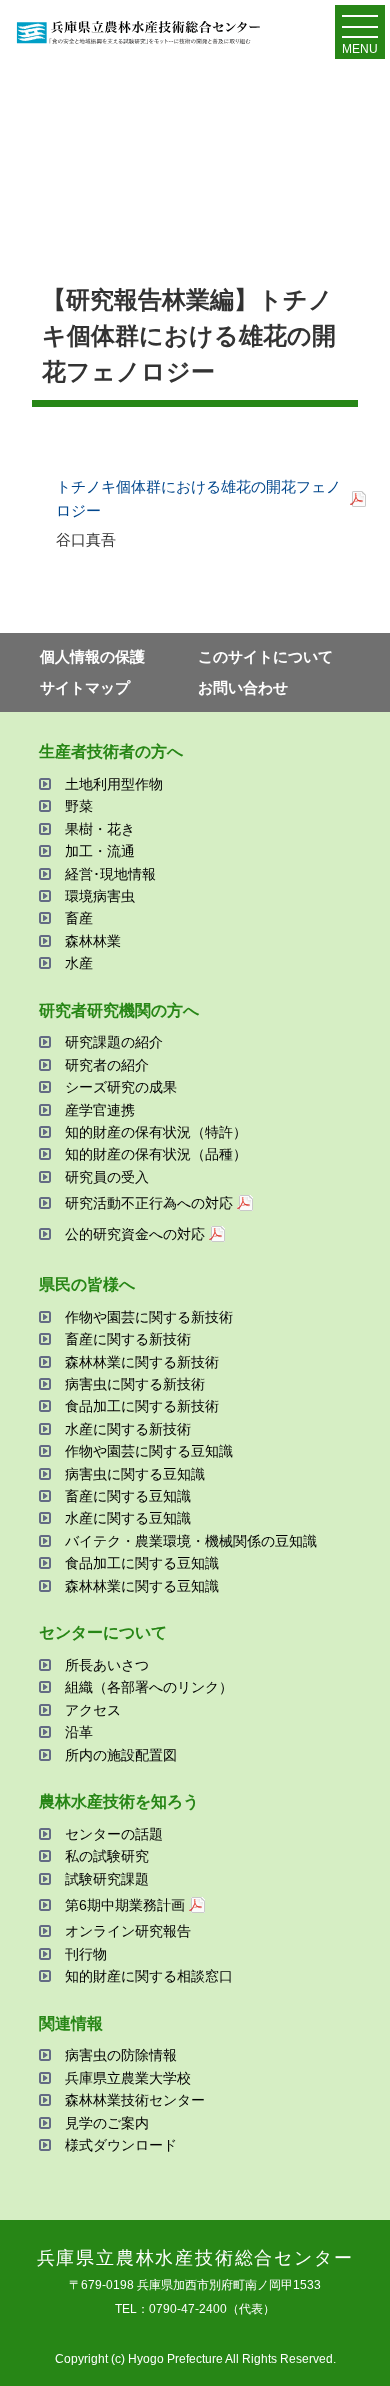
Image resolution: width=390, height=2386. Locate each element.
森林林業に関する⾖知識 (142, 1586)
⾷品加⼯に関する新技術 (142, 1406)
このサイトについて (265, 656)
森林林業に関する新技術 (142, 1362)
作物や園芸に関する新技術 (149, 1317)
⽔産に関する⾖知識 (128, 1518)
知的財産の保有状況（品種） (156, 1154)
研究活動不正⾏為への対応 (149, 1203)
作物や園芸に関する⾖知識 (149, 1451)
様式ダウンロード (121, 2145)
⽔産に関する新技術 (128, 1429)
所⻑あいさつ (107, 1665)
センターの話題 (114, 1834)
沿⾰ (79, 1732)
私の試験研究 (107, 1856)
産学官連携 (100, 1110)
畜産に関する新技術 (128, 1339)
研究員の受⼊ (107, 1177)
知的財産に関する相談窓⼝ (149, 1976)
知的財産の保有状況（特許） (156, 1132)
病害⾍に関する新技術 (135, 1384)
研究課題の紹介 (114, 1042)
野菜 (79, 806)
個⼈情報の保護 (92, 656)
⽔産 (79, 963)
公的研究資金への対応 (135, 1234)
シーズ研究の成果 (121, 1087)
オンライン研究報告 (128, 1931)
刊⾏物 (86, 1954)
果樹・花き (100, 829)
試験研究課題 (107, 1879)
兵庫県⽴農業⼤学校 (128, 2078)
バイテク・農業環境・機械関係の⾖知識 (191, 1541)
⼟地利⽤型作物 (114, 784)
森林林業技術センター (135, 2100)
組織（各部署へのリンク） (149, 1687)
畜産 (79, 918)
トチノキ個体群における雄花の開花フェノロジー (198, 498)
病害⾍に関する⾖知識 (135, 1474)
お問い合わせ (243, 687)
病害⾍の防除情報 (121, 2055)
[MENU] (360, 31)
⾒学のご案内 (107, 2123)
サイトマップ (85, 687)
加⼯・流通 (100, 851)
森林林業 (93, 941)
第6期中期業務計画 (125, 1905)
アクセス (93, 1710)
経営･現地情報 (110, 874)
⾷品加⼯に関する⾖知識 (142, 1563)
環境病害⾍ (100, 896)
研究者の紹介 (107, 1065)
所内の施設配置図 (121, 1755)
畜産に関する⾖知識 (128, 1496)
